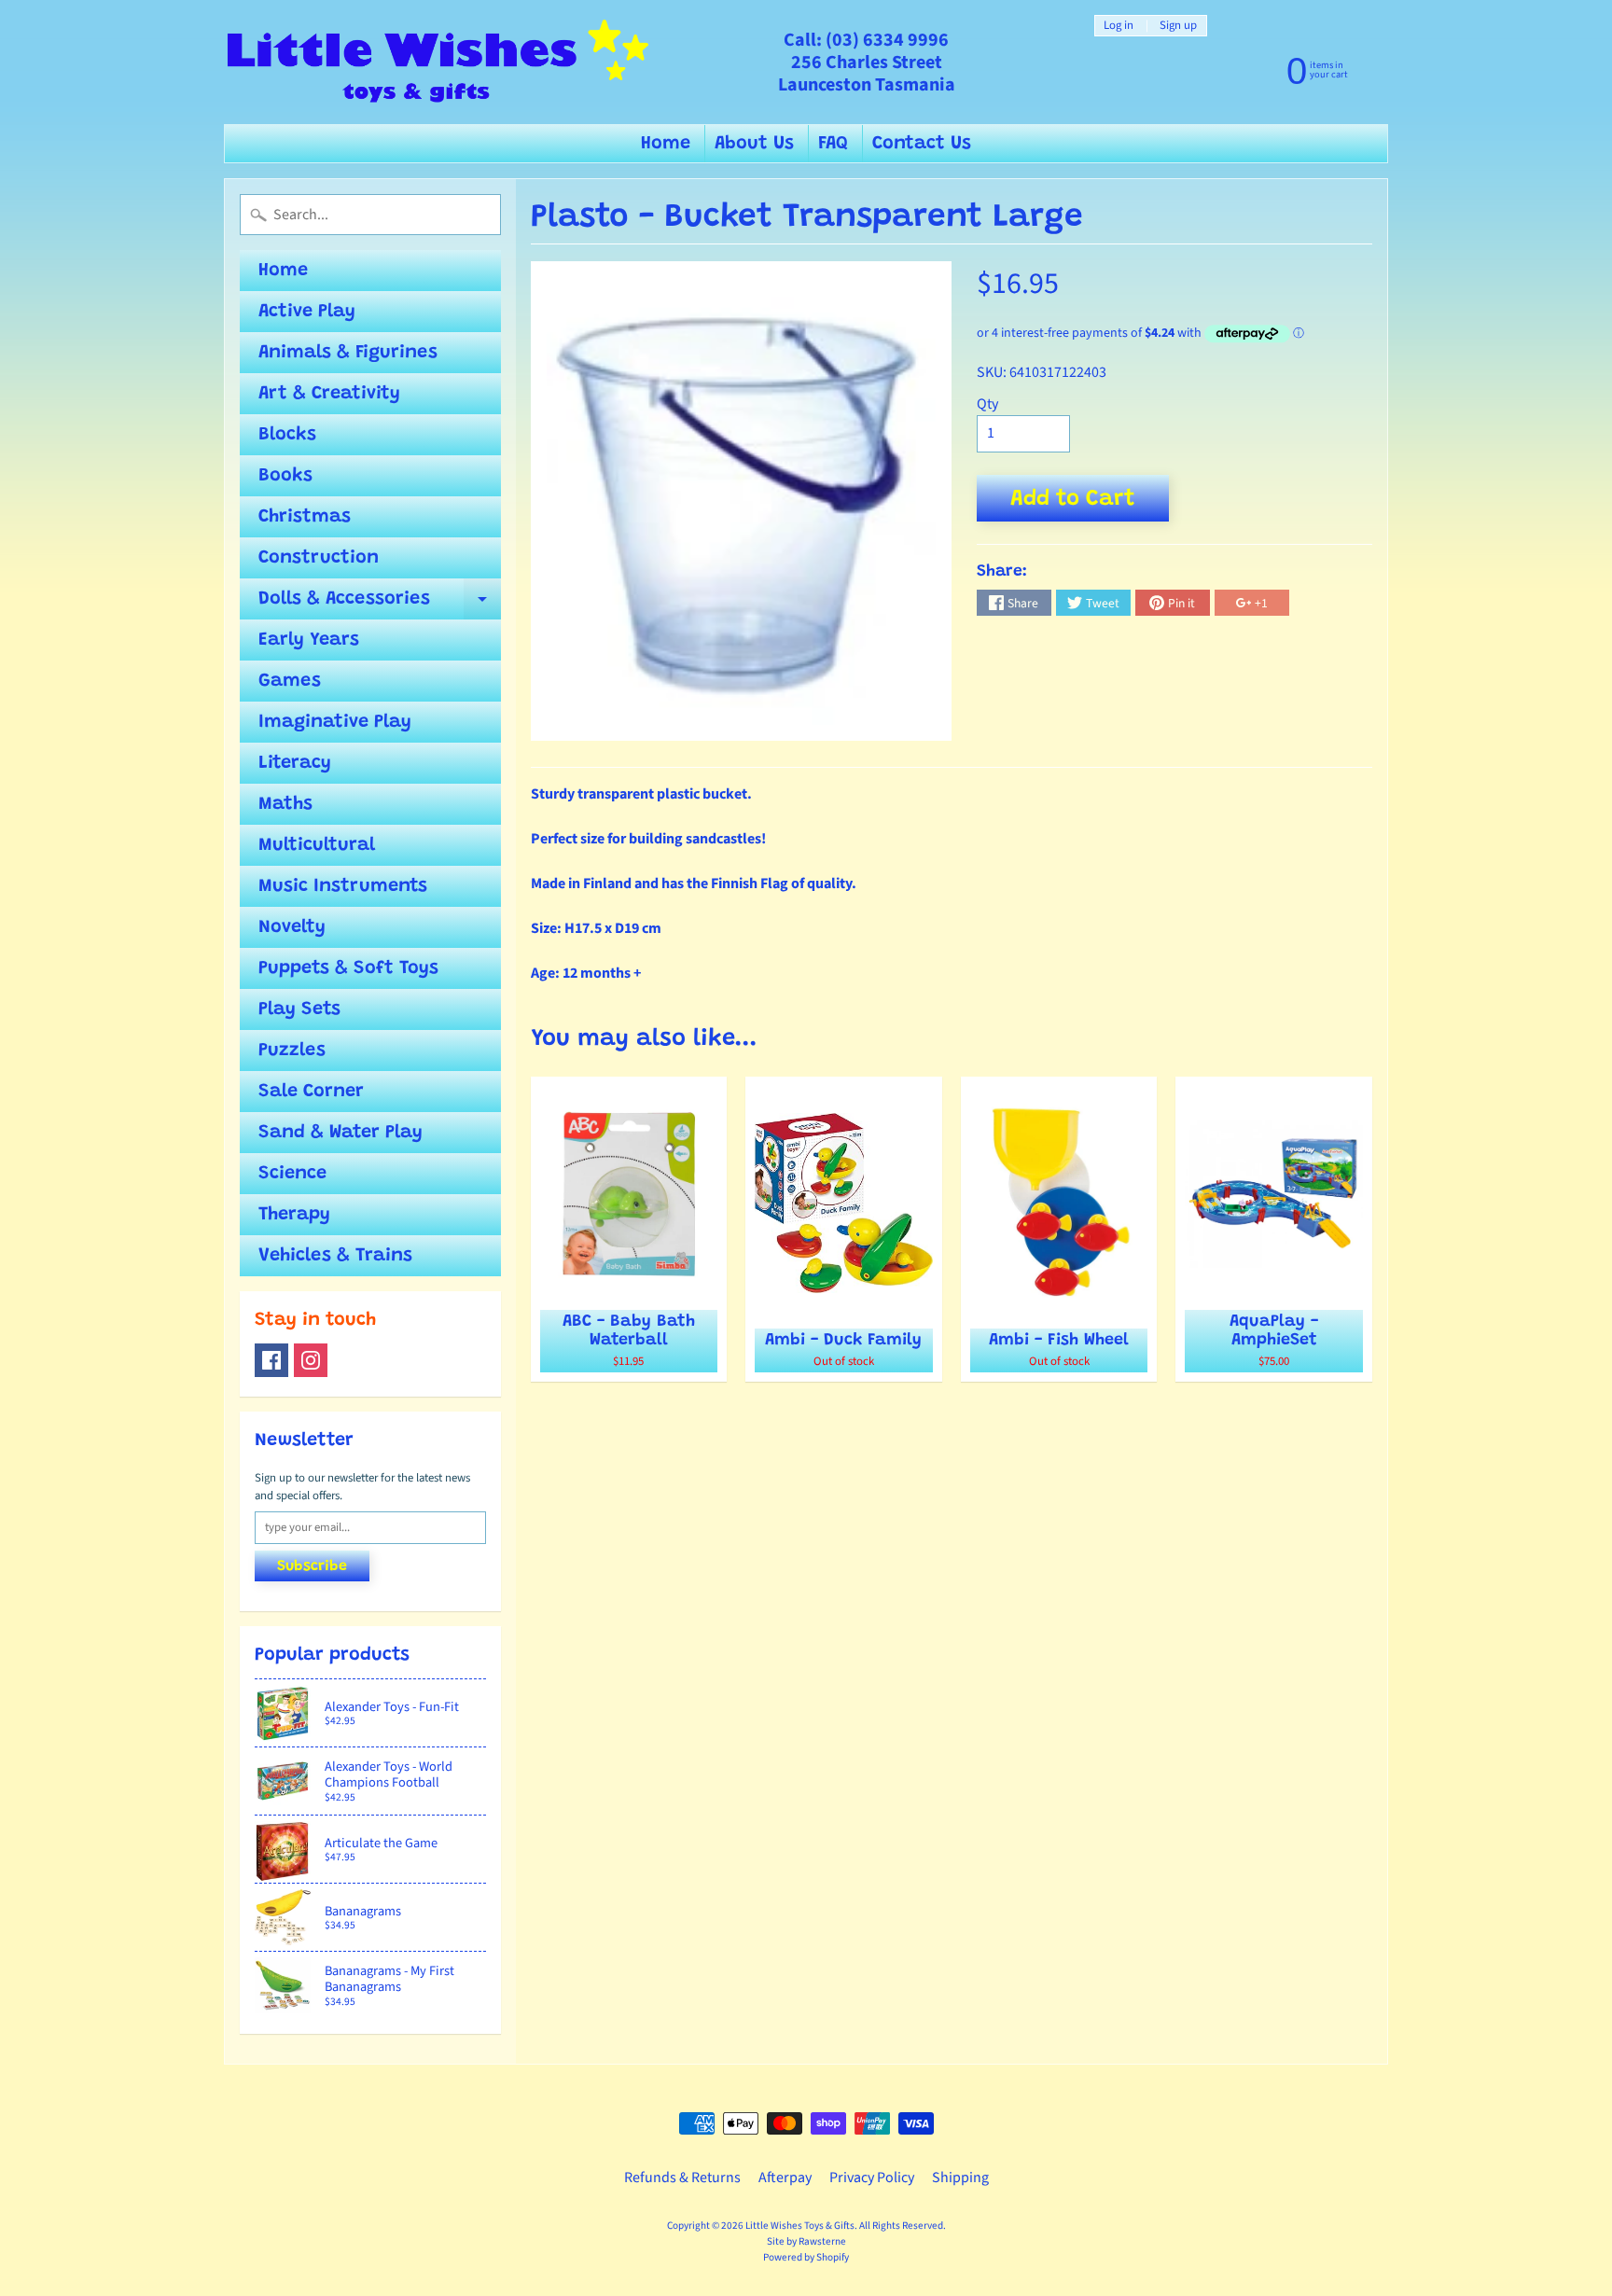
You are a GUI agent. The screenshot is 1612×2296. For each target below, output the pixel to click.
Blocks (287, 435)
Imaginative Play (335, 722)
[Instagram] (311, 1360)
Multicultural (317, 845)
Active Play (307, 312)
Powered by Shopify (806, 2257)
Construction (319, 558)
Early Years (309, 640)
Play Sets (299, 1009)
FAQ (833, 144)
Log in (1119, 26)
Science (292, 1174)
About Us (754, 144)
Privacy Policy (872, 2178)
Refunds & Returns (682, 2178)
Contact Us (922, 144)
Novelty (292, 927)
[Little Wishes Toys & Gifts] (438, 62)
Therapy (294, 1215)
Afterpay (785, 2178)
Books (285, 476)
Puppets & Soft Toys (348, 968)
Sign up (1178, 26)
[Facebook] (271, 1360)
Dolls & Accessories (380, 605)
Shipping (960, 2178)
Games (290, 681)
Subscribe (312, 1566)
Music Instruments (343, 886)
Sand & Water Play (340, 1133)
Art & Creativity (329, 394)
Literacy (295, 763)
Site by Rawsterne (806, 2241)
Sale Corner (311, 1092)
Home (666, 144)
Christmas (305, 517)
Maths (285, 804)
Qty (987, 404)
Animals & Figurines (348, 353)
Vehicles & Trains (335, 1256)
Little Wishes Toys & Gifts (800, 2226)
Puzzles (292, 1051)
